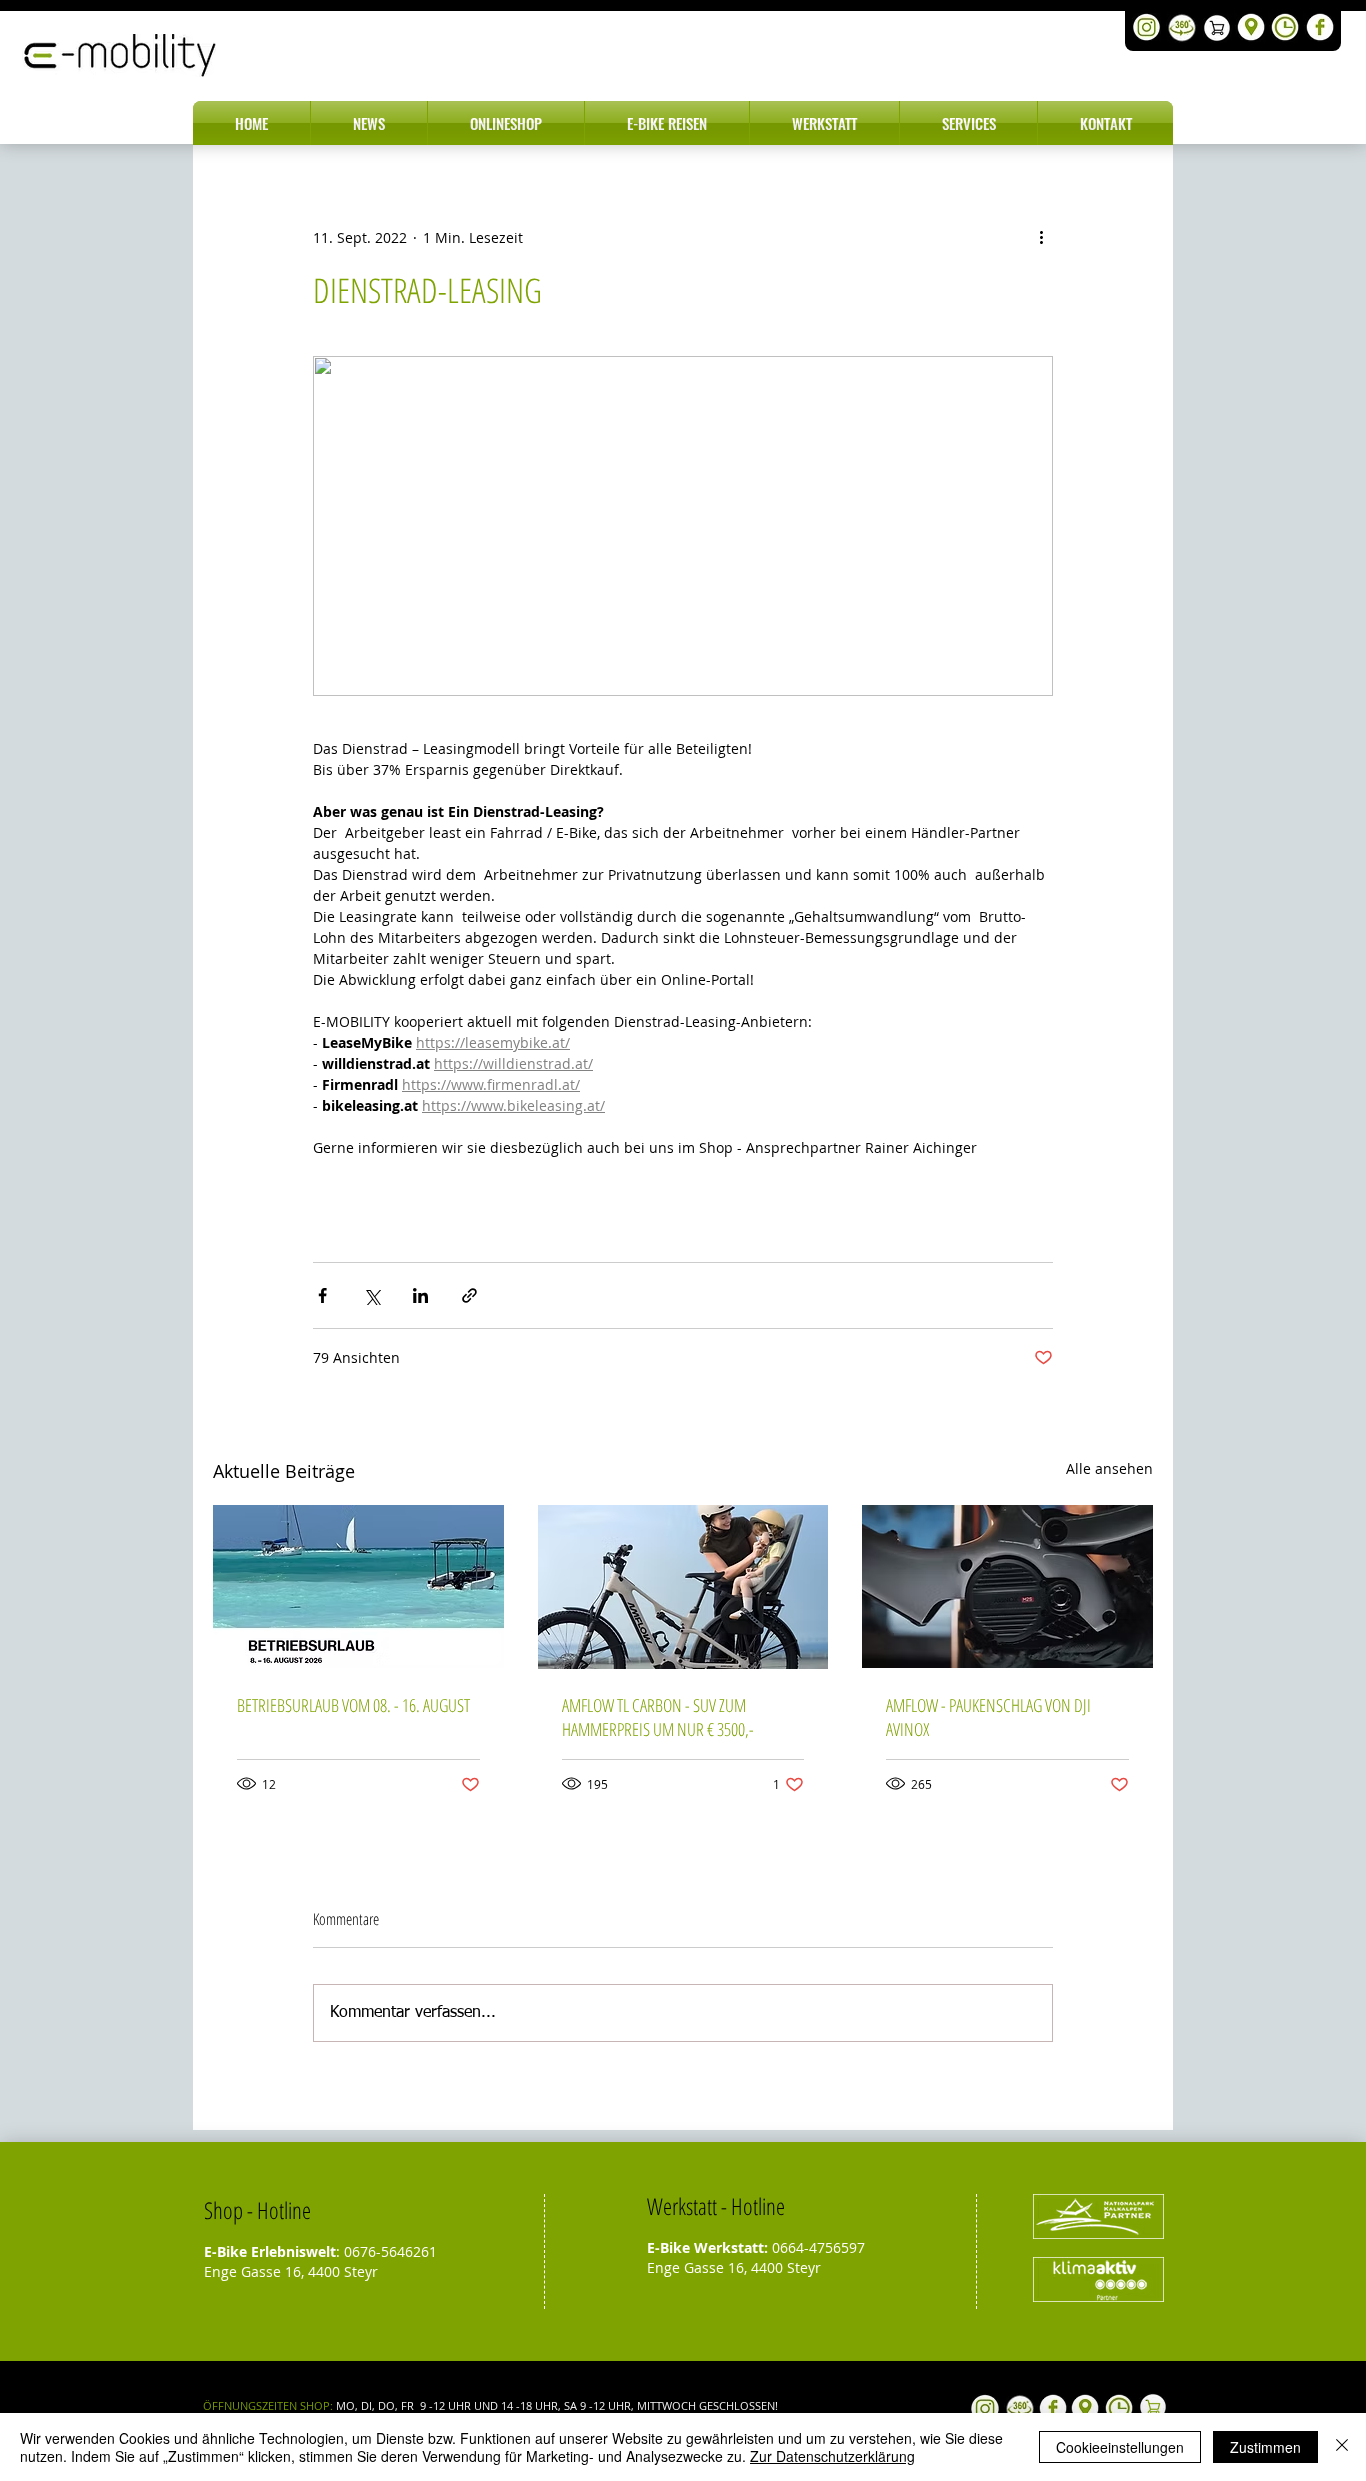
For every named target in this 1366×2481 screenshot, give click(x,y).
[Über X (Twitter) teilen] (371, 1295)
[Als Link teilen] (469, 1295)
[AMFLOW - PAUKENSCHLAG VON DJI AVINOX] (1007, 1586)
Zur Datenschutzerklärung (832, 2456)
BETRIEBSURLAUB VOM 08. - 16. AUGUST (353, 1705)
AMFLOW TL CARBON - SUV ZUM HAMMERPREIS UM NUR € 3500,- (658, 1717)
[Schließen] (1342, 2447)
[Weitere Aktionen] (1041, 237)
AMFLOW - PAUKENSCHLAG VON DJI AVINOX (988, 1717)
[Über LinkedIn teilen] (420, 1295)
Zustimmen (1265, 2447)
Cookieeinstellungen (1120, 2447)
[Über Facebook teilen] (322, 1295)
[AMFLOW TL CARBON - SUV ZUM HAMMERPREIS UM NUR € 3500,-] (683, 1587)
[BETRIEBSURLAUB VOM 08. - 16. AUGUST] (358, 1586)
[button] (369, 123)
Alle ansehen (1109, 1468)
